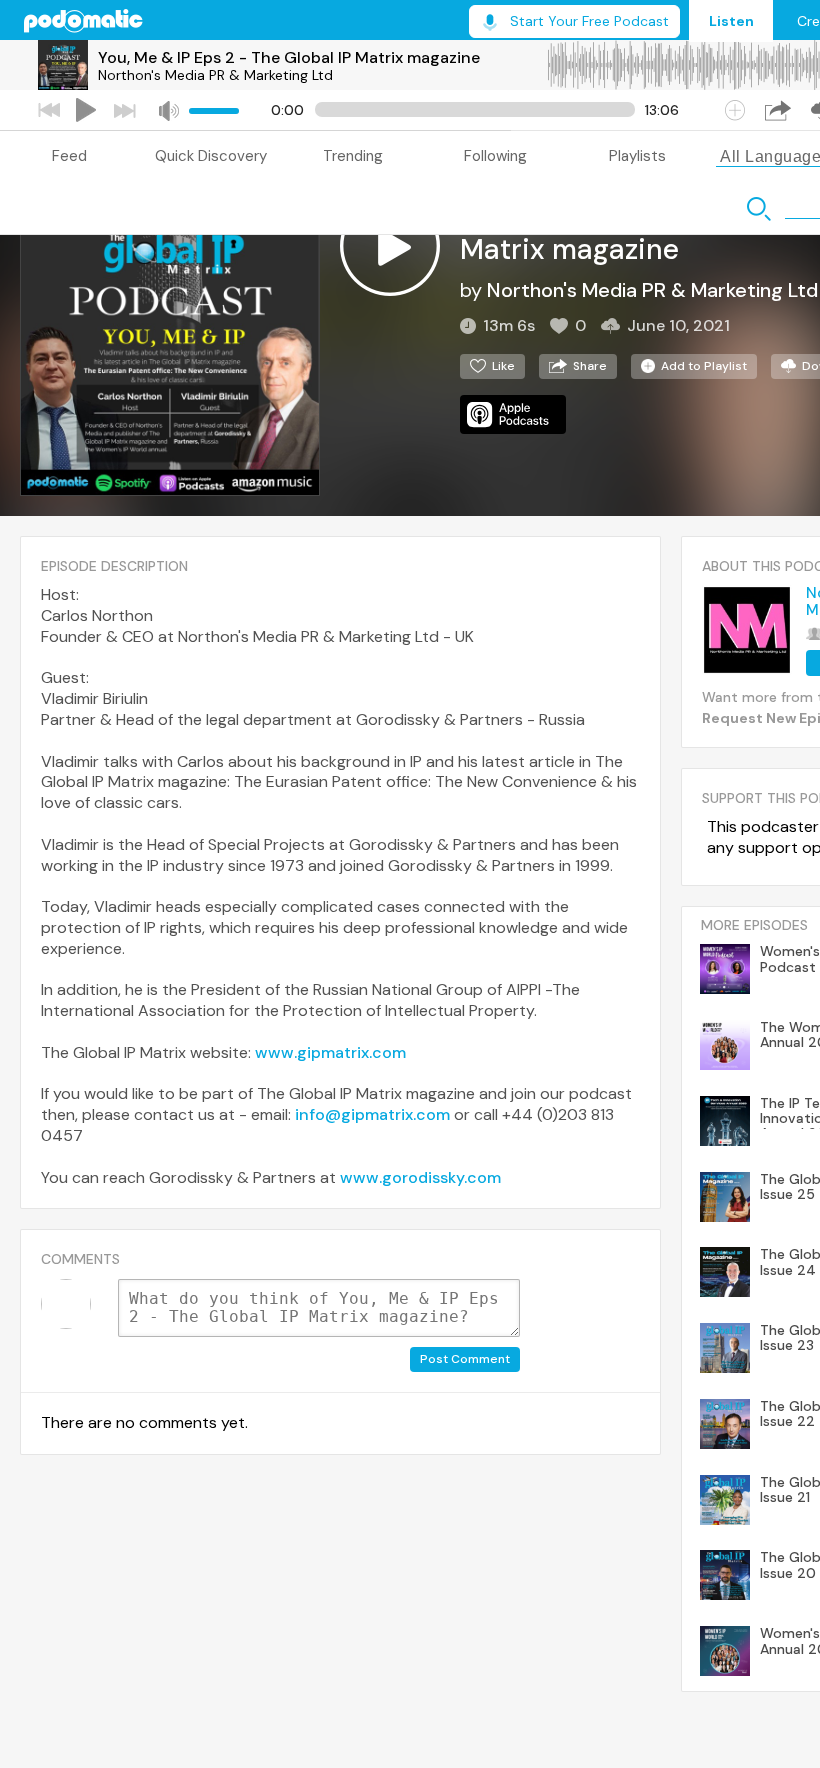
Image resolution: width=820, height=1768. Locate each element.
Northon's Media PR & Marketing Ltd (215, 75)
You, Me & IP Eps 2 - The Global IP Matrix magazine (289, 57)
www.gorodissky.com (420, 1177)
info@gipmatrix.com (372, 1114)
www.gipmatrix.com (330, 1052)
